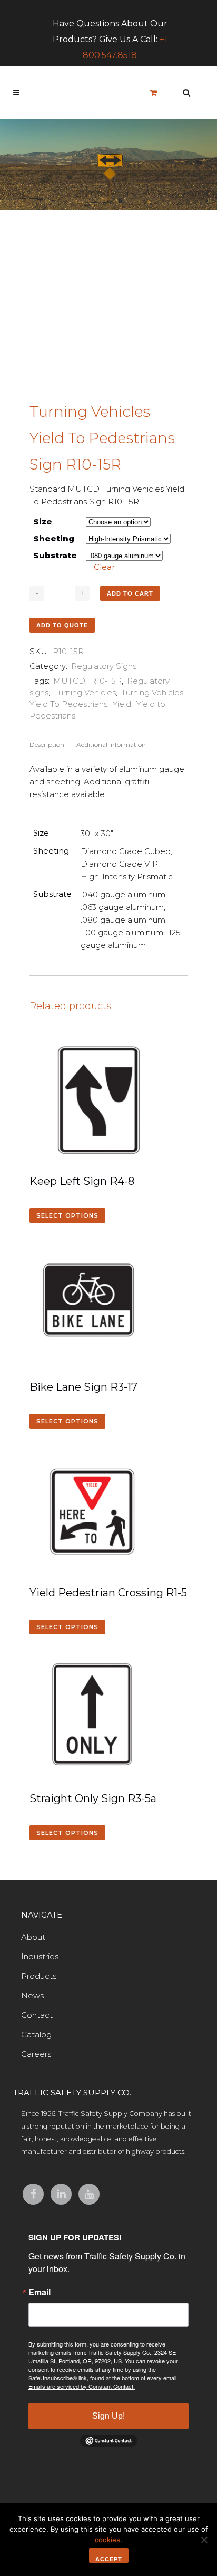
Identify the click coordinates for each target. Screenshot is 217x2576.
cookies (107, 2540)
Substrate (55, 555)
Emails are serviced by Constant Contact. (82, 2386)
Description (47, 745)
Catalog (36, 2034)
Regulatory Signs (104, 666)
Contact (37, 2015)
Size (43, 521)
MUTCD (69, 681)
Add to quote (62, 625)
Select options (67, 1215)
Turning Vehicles (85, 692)
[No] (204, 2540)
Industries (40, 1956)
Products (39, 1976)
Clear (104, 567)
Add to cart (130, 593)
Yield (122, 704)
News (32, 1995)
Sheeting (54, 538)
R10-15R (106, 681)
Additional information (111, 745)
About (33, 1937)
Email (40, 2292)
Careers (36, 2054)
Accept (109, 2559)
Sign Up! (108, 2416)
